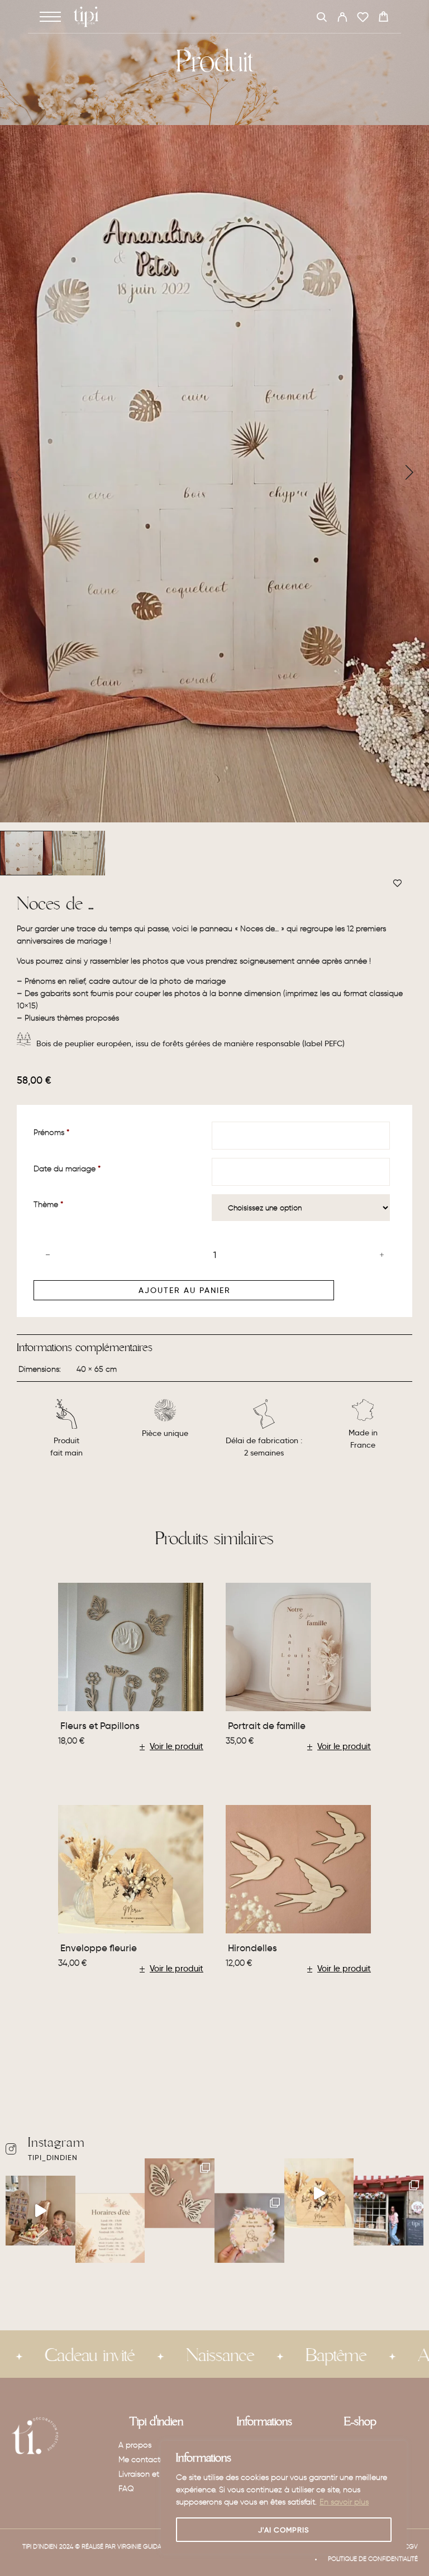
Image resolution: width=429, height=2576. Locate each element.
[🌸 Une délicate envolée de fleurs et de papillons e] (180, 2193)
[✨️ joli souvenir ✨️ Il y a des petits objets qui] (249, 2228)
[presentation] (20, 473)
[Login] (342, 19)
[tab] (85, 1352)
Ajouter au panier (185, 1290)
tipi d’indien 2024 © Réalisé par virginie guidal (93, 2546)
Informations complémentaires (85, 1348)
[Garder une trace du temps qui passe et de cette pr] (40, 2211)
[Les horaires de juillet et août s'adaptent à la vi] (110, 2228)
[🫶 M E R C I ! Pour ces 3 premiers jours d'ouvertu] (389, 2211)
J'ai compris (284, 2530)
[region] (284, 2497)
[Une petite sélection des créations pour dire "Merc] (319, 2193)
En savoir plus (344, 2502)
